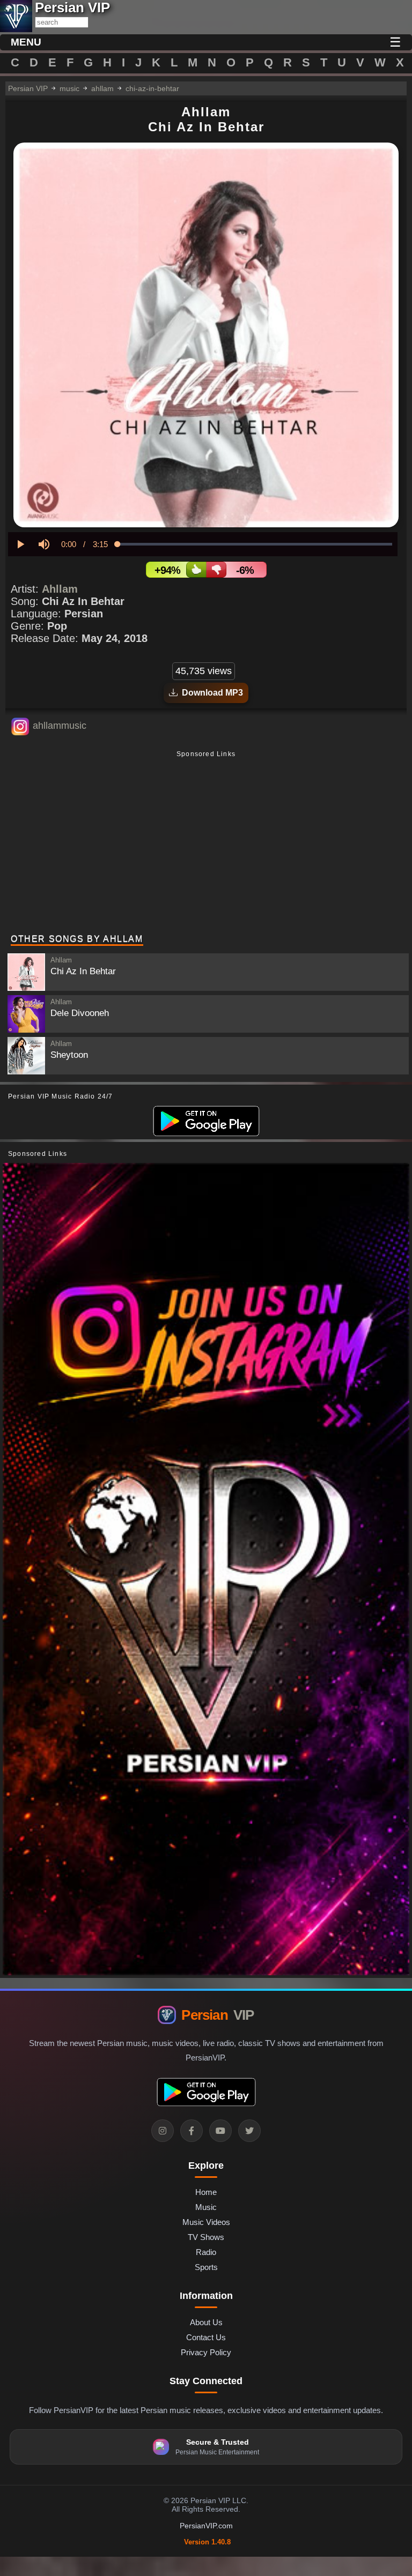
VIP (218, 2015)
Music (206, 2207)
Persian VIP (28, 88)
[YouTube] (220, 2131)
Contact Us (206, 2337)
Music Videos (206, 2222)
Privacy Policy (206, 2352)
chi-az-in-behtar (152, 88)
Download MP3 (210, 693)
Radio (206, 2252)
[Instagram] (163, 2131)
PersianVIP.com (206, 2526)
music (69, 88)
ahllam (102, 88)
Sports (206, 2267)
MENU (26, 42)
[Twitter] (249, 2131)
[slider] (255, 544)
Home (206, 2192)
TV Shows (206, 2237)
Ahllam (60, 589)
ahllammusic (60, 726)
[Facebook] (192, 2131)
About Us (206, 2322)
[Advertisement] (206, 843)
